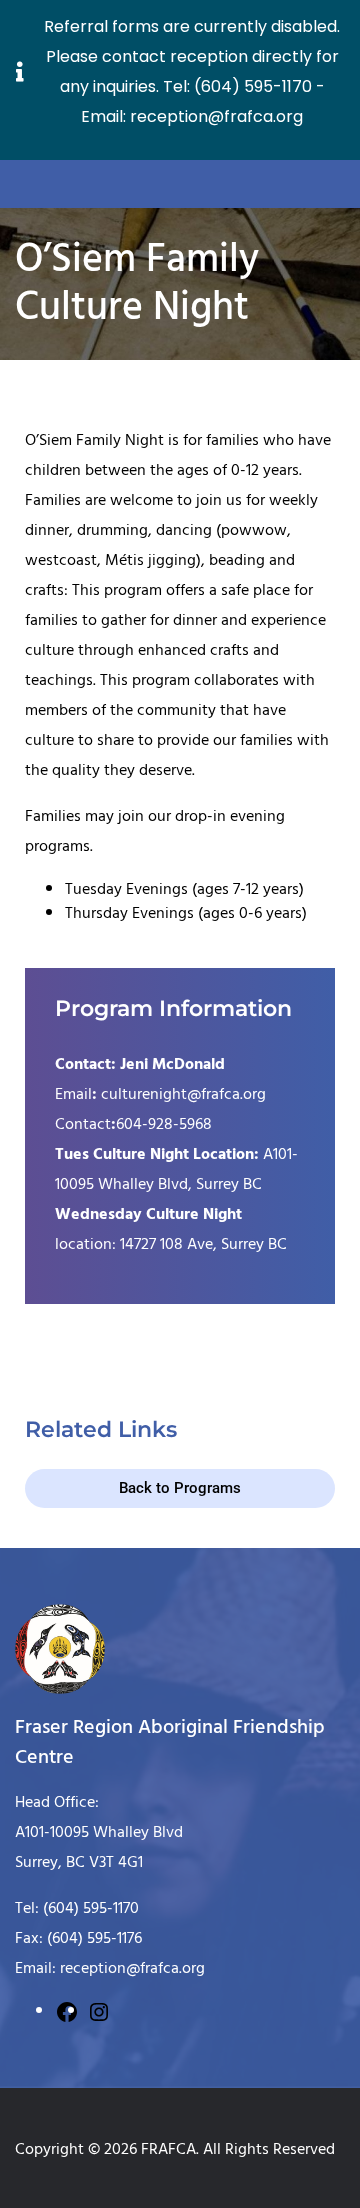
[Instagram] (99, 2010)
